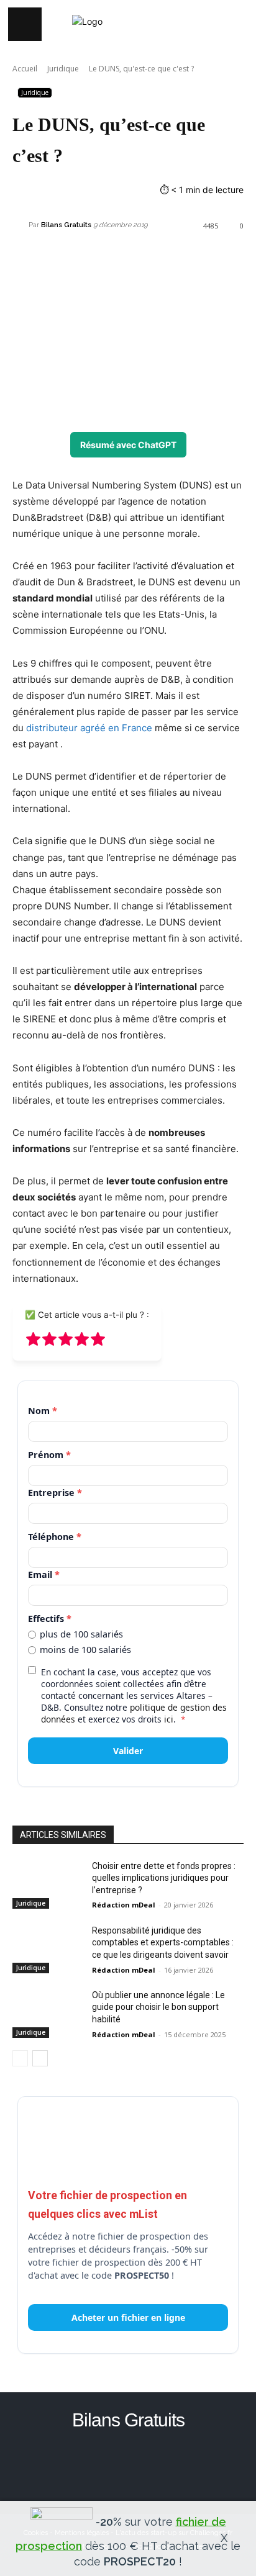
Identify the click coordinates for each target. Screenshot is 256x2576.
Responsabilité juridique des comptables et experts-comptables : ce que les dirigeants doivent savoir (163, 1943)
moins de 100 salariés (85, 1650)
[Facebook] (128, 2465)
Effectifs (50, 1619)
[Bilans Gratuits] (21, 225)
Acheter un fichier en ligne (128, 2317)
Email (44, 1574)
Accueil (25, 69)
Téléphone (55, 1537)
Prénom (49, 1455)
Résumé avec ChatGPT (128, 445)
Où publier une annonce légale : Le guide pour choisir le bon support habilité (158, 2007)
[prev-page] (20, 2058)
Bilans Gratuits (66, 225)
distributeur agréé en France (89, 728)
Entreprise (55, 1493)
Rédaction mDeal (124, 1905)
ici (169, 1719)
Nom (43, 1411)
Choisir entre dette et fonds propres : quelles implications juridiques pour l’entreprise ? (164, 1878)
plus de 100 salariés (81, 1634)
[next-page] (40, 2058)
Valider (128, 1751)
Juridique (63, 69)
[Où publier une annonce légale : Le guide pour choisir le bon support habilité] (47, 2014)
